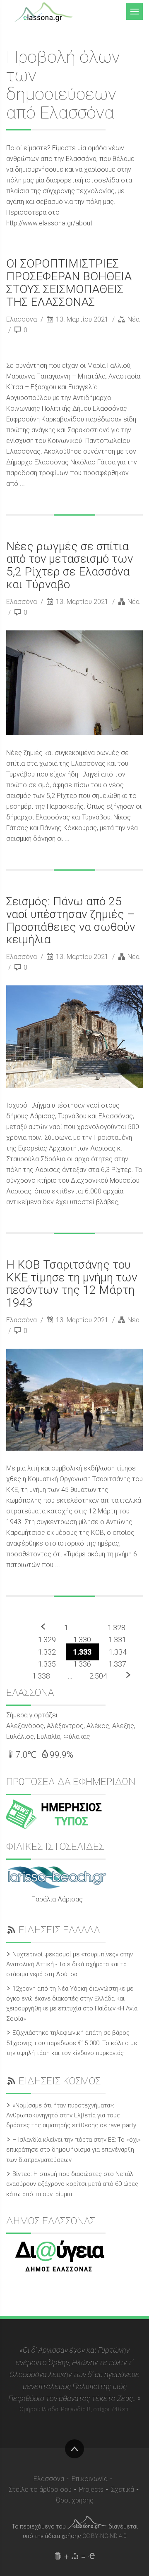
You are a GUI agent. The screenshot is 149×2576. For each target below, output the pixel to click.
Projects (91, 2490)
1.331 (117, 1640)
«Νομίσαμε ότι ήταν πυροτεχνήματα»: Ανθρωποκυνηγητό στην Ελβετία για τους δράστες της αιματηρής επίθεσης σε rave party (71, 2115)
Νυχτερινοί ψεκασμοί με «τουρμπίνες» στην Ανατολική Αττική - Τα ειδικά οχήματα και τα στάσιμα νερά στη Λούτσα (70, 1964)
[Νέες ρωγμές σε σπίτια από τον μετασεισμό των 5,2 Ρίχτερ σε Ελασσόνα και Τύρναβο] (74, 683)
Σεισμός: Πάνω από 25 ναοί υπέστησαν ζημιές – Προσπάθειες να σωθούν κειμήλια (71, 920)
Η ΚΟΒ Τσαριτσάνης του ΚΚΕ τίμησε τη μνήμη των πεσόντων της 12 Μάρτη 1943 (72, 1284)
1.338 (41, 1676)
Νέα (133, 319)
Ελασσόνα (22, 319)
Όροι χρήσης (75, 2500)
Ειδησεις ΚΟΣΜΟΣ (60, 2081)
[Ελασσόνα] (43, 11)
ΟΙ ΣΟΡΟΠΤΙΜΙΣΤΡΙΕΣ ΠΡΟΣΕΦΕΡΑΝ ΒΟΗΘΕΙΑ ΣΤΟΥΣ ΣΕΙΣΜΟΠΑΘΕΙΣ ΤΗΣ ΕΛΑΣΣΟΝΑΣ (69, 283)
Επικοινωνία (90, 2479)
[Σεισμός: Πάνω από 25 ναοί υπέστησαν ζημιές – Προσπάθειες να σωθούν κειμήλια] (74, 1037)
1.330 (82, 1640)
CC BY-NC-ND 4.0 (105, 2536)
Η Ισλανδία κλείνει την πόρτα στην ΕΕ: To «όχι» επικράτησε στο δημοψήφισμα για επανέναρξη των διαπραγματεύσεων (73, 2150)
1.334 (118, 1652)
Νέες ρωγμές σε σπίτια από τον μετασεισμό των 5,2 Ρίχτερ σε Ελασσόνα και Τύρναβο (70, 565)
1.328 (117, 1628)
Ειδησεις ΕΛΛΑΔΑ (59, 1930)
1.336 (82, 1664)
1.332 (47, 1652)
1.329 (47, 1640)
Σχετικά (123, 2490)
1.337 (117, 1664)
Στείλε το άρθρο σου (40, 2490)
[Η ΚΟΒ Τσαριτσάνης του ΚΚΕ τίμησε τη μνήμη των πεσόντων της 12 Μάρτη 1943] (74, 1400)
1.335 (47, 1664)
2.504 (98, 1676)
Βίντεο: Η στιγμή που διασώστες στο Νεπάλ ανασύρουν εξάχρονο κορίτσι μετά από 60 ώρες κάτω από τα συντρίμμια (72, 2184)
